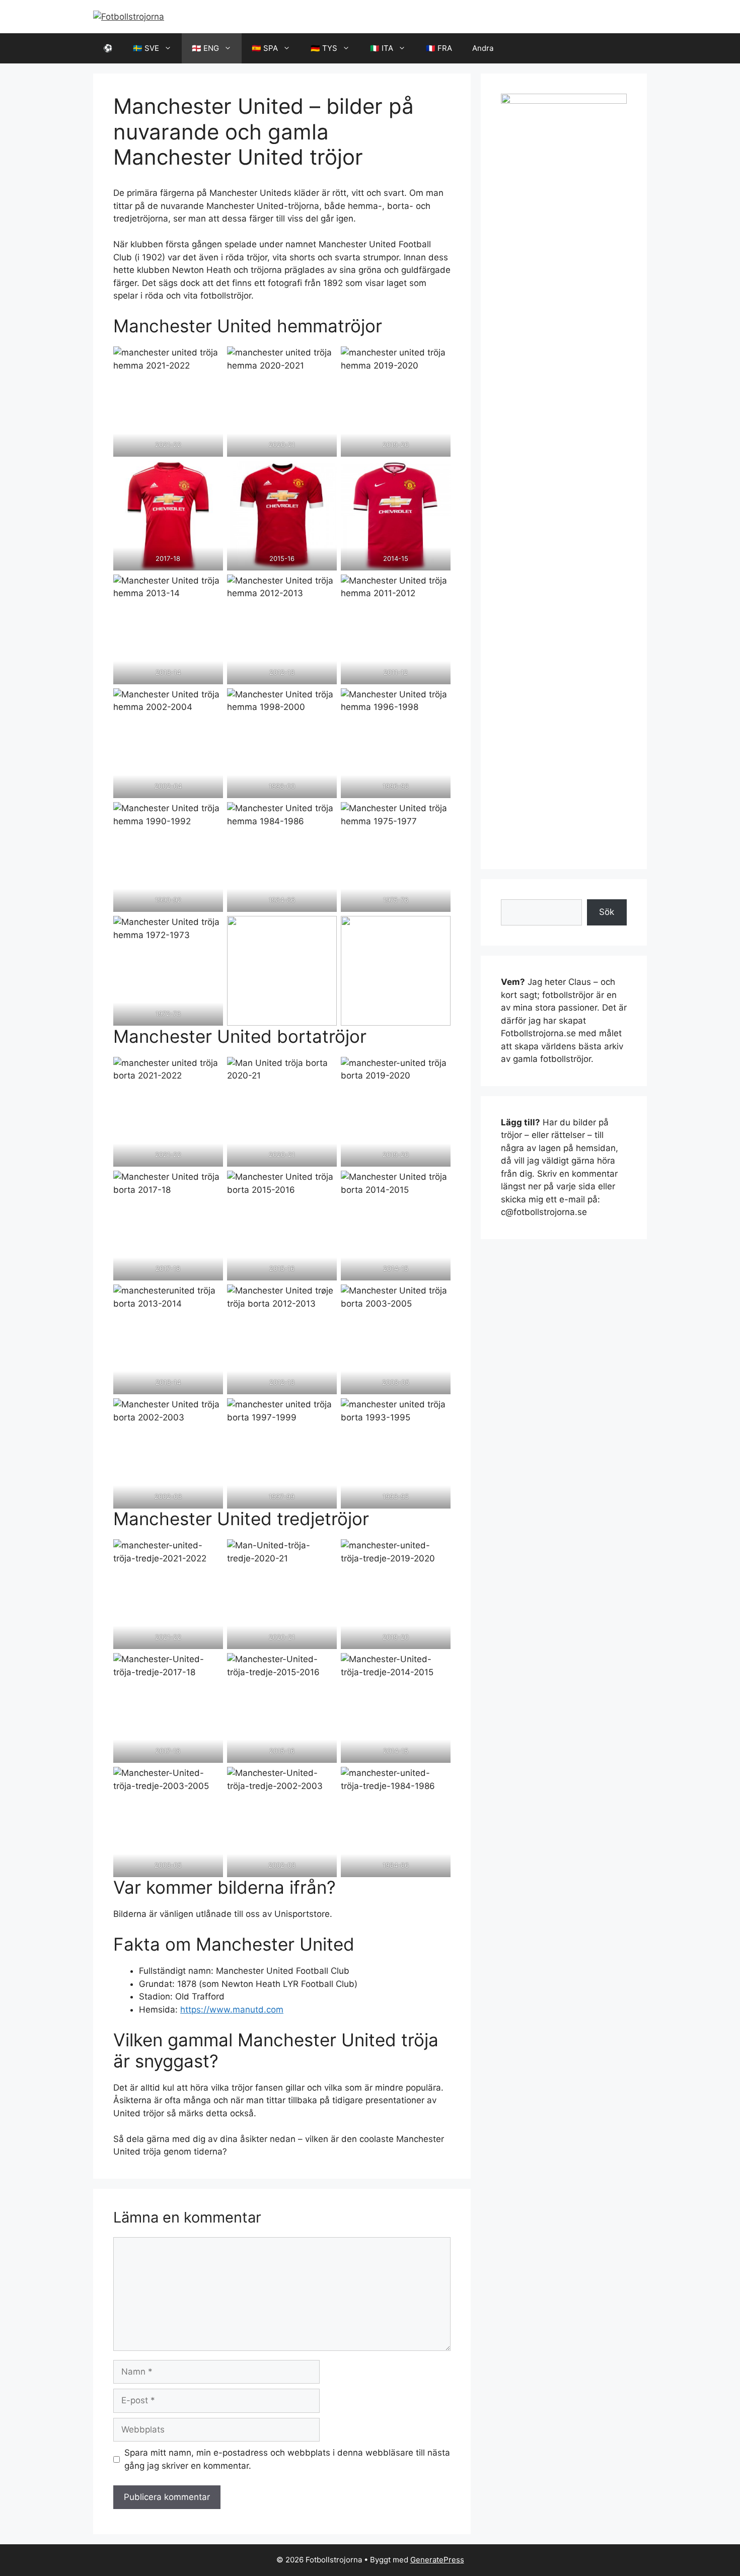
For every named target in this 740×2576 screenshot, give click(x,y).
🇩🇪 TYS (324, 48)
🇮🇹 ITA (382, 48)
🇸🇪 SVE (146, 48)
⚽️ (108, 48)
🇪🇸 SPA (265, 48)
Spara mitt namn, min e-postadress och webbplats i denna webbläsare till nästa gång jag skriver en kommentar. (287, 2459)
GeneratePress (437, 2560)
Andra (483, 48)
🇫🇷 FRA (439, 48)
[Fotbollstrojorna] (129, 16)
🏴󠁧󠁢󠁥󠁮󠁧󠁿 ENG (205, 48)
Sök (607, 912)
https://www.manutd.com (232, 2010)
